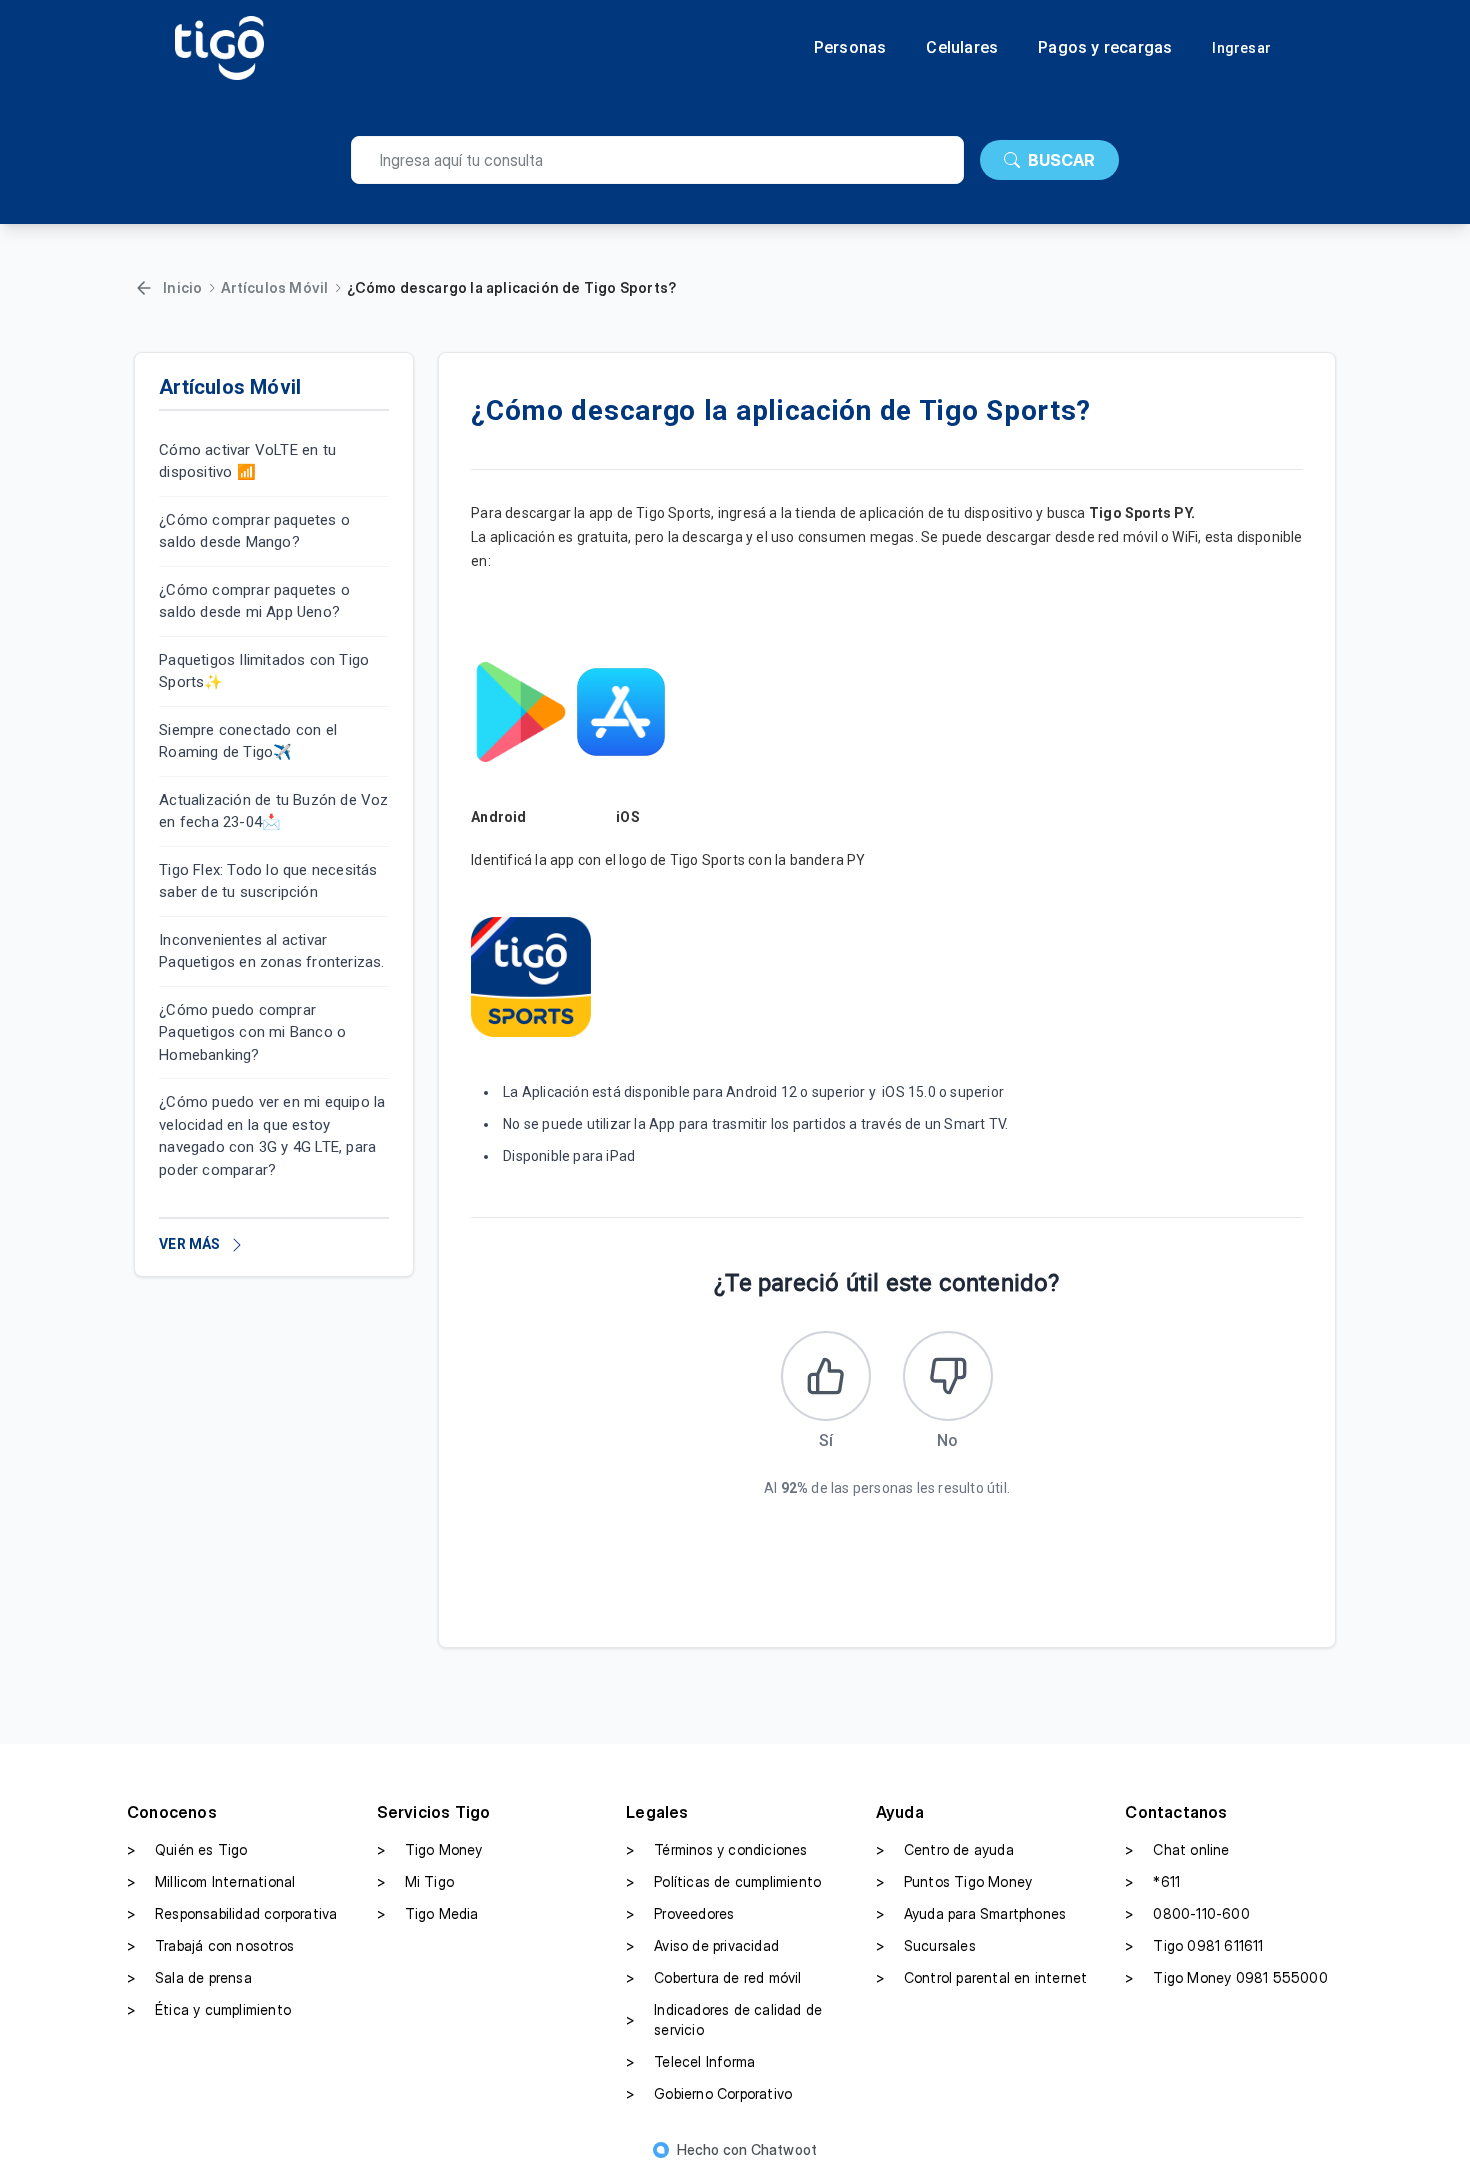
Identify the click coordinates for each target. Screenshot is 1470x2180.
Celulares (962, 48)
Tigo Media (428, 1913)
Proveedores (680, 1913)
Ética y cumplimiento (209, 2009)
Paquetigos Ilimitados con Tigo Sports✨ (264, 671)
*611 (1152, 1881)
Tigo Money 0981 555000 (1226, 1977)
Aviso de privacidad (702, 1945)
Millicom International (211, 1881)
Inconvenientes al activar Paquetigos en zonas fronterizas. (271, 951)
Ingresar (1241, 48)
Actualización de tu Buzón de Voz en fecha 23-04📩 (273, 811)
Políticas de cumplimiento (723, 1881)
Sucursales (926, 1945)
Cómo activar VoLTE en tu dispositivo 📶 (247, 461)
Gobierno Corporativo (709, 2093)
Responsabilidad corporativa (232, 1913)
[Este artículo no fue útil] (948, 1376)
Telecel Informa (690, 2061)
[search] (657, 160)
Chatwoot (784, 2149)
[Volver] (144, 288)
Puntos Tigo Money (954, 1881)
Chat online (1177, 1849)
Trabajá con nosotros (210, 1945)
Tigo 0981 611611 (1194, 1945)
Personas (850, 48)
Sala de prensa (189, 1977)
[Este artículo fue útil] (826, 1376)
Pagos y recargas (1105, 48)
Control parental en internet (982, 1977)
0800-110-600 (1187, 1913)
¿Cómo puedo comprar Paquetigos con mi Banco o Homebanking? (252, 1032)
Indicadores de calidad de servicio (724, 2019)
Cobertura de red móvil (713, 1977)
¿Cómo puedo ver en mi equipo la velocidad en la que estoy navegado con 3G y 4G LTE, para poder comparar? (272, 1137)
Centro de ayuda (945, 1849)
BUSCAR (1061, 160)
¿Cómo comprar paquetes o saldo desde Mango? (254, 531)
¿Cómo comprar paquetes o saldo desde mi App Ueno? (254, 601)
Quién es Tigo (187, 1849)
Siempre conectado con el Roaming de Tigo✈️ (248, 741)
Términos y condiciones (716, 1849)
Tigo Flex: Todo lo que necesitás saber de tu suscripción (268, 881)
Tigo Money (430, 1849)
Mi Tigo (415, 1881)
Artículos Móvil (275, 287)
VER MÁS (189, 1245)
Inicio (182, 287)
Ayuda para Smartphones (971, 1913)
